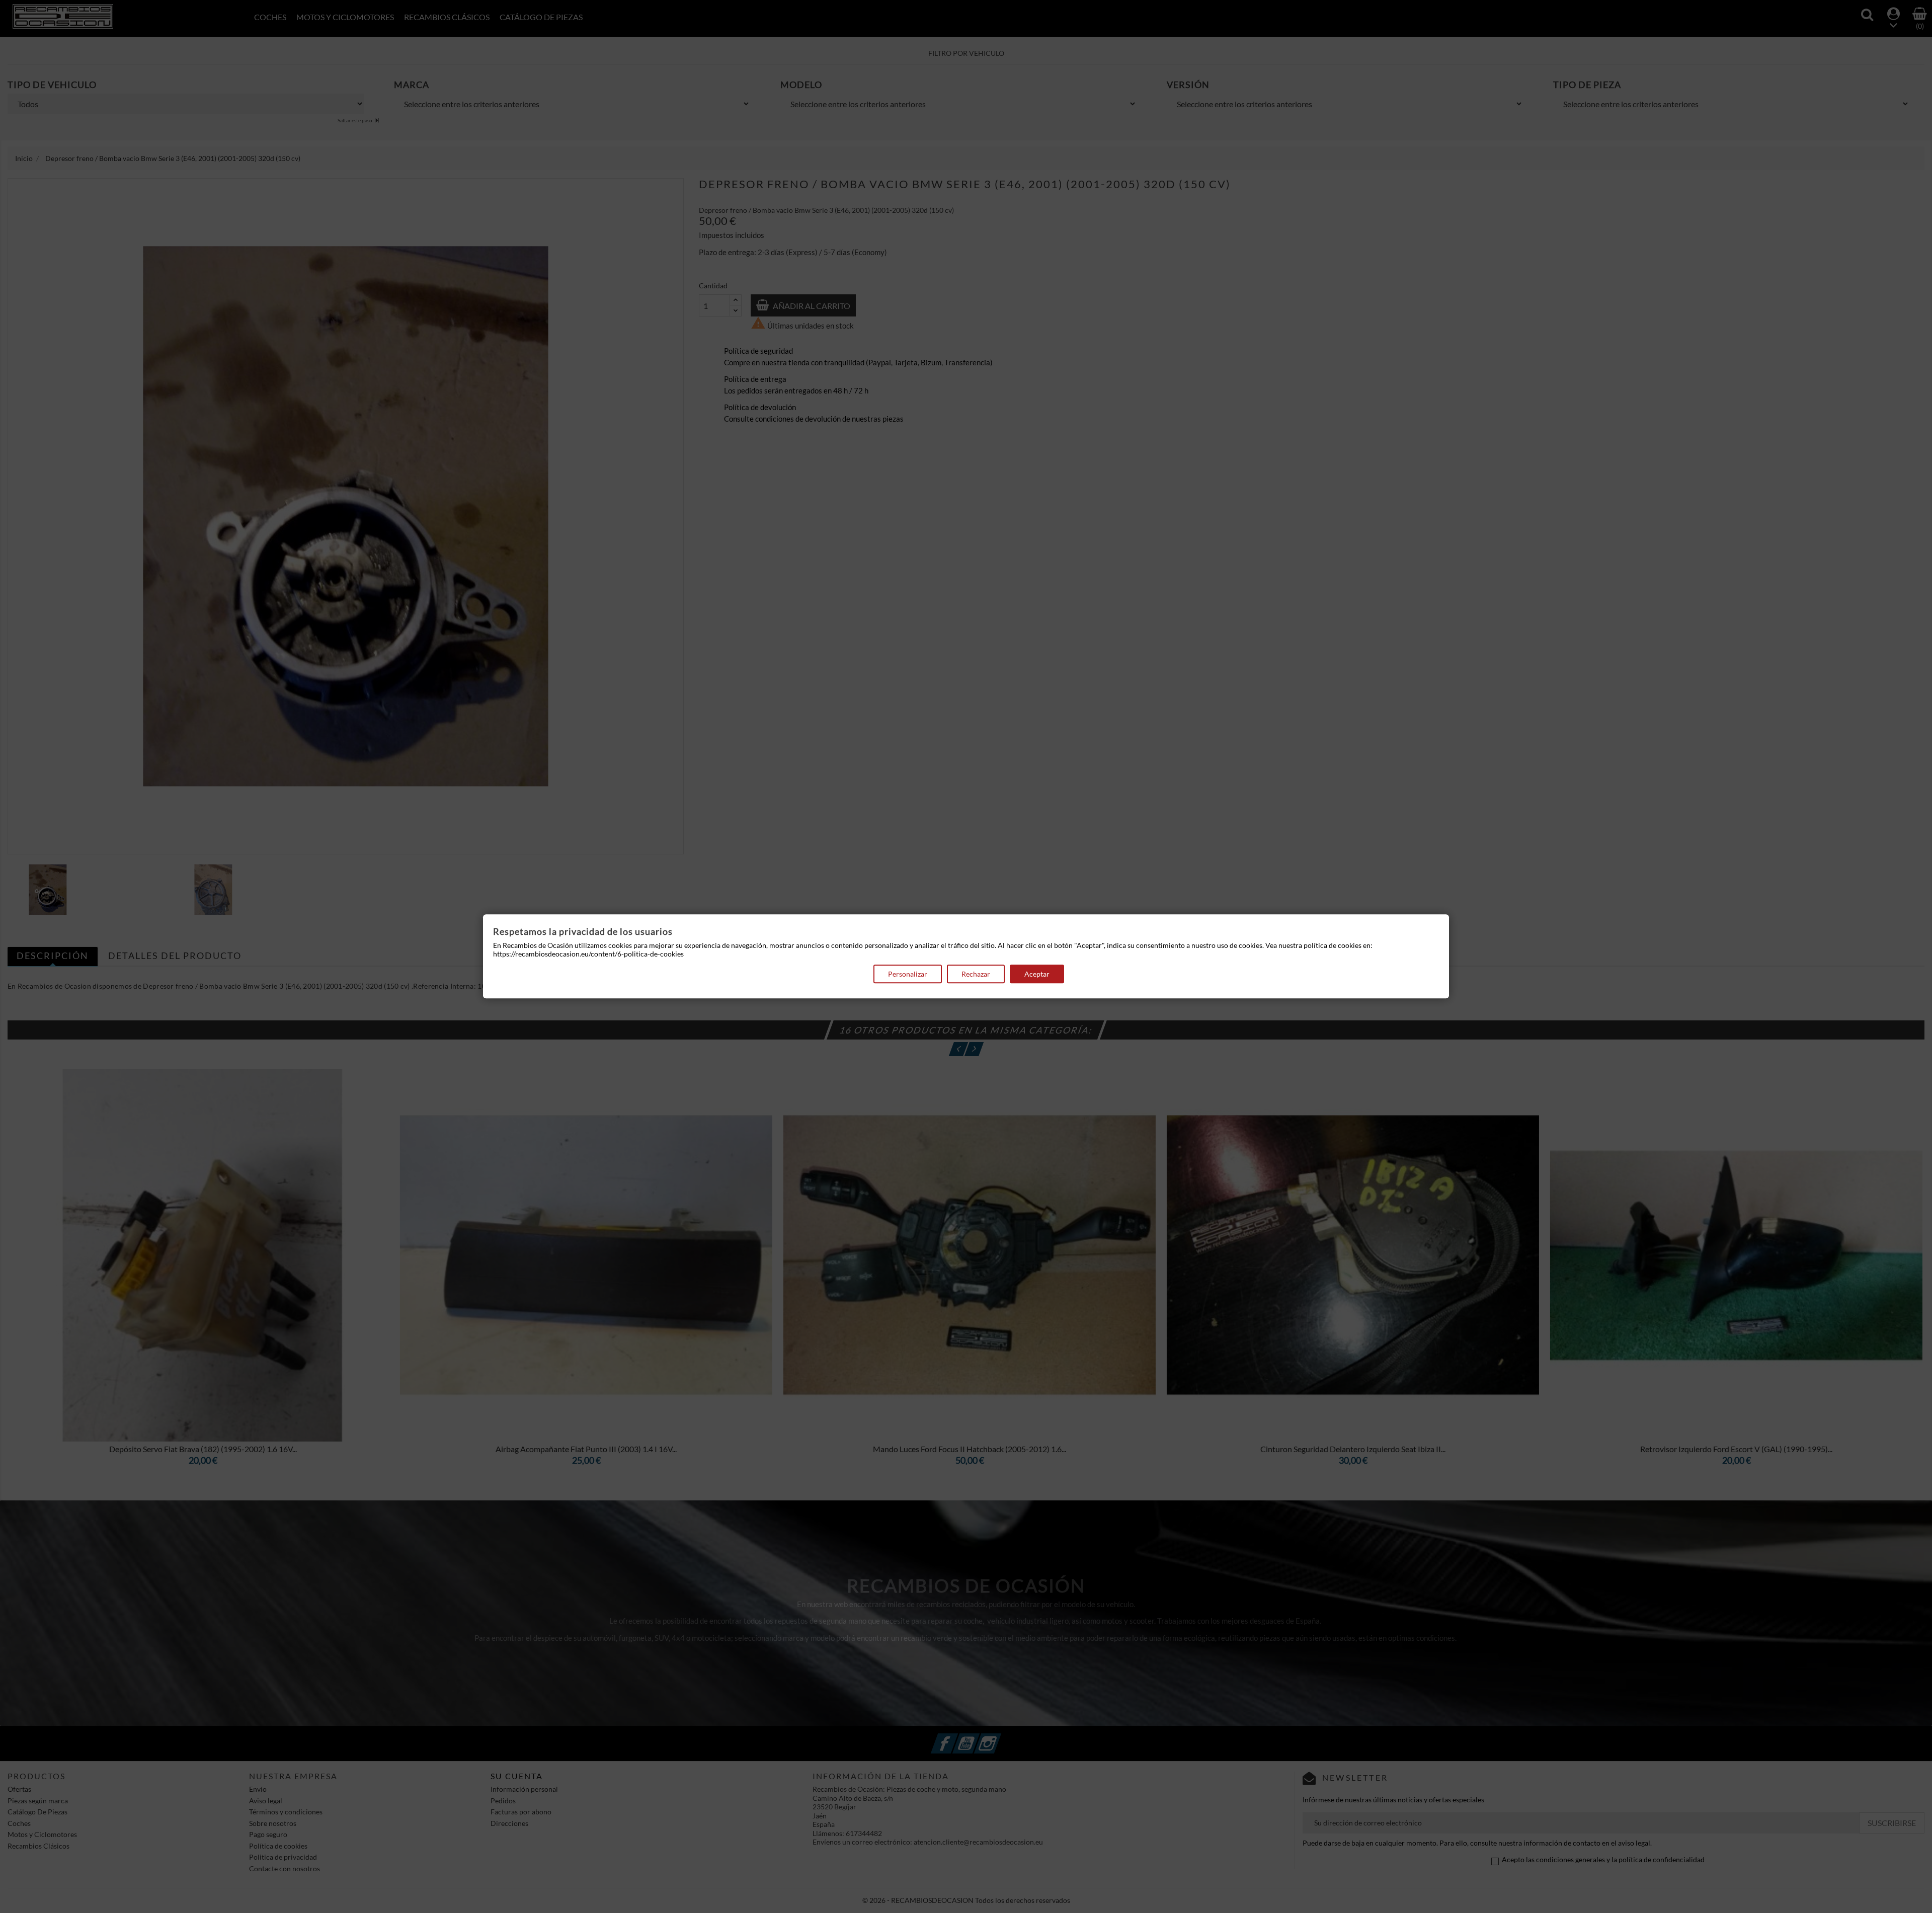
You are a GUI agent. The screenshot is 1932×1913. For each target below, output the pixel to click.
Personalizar (908, 974)
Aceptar (1037, 974)
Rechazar (976, 974)
